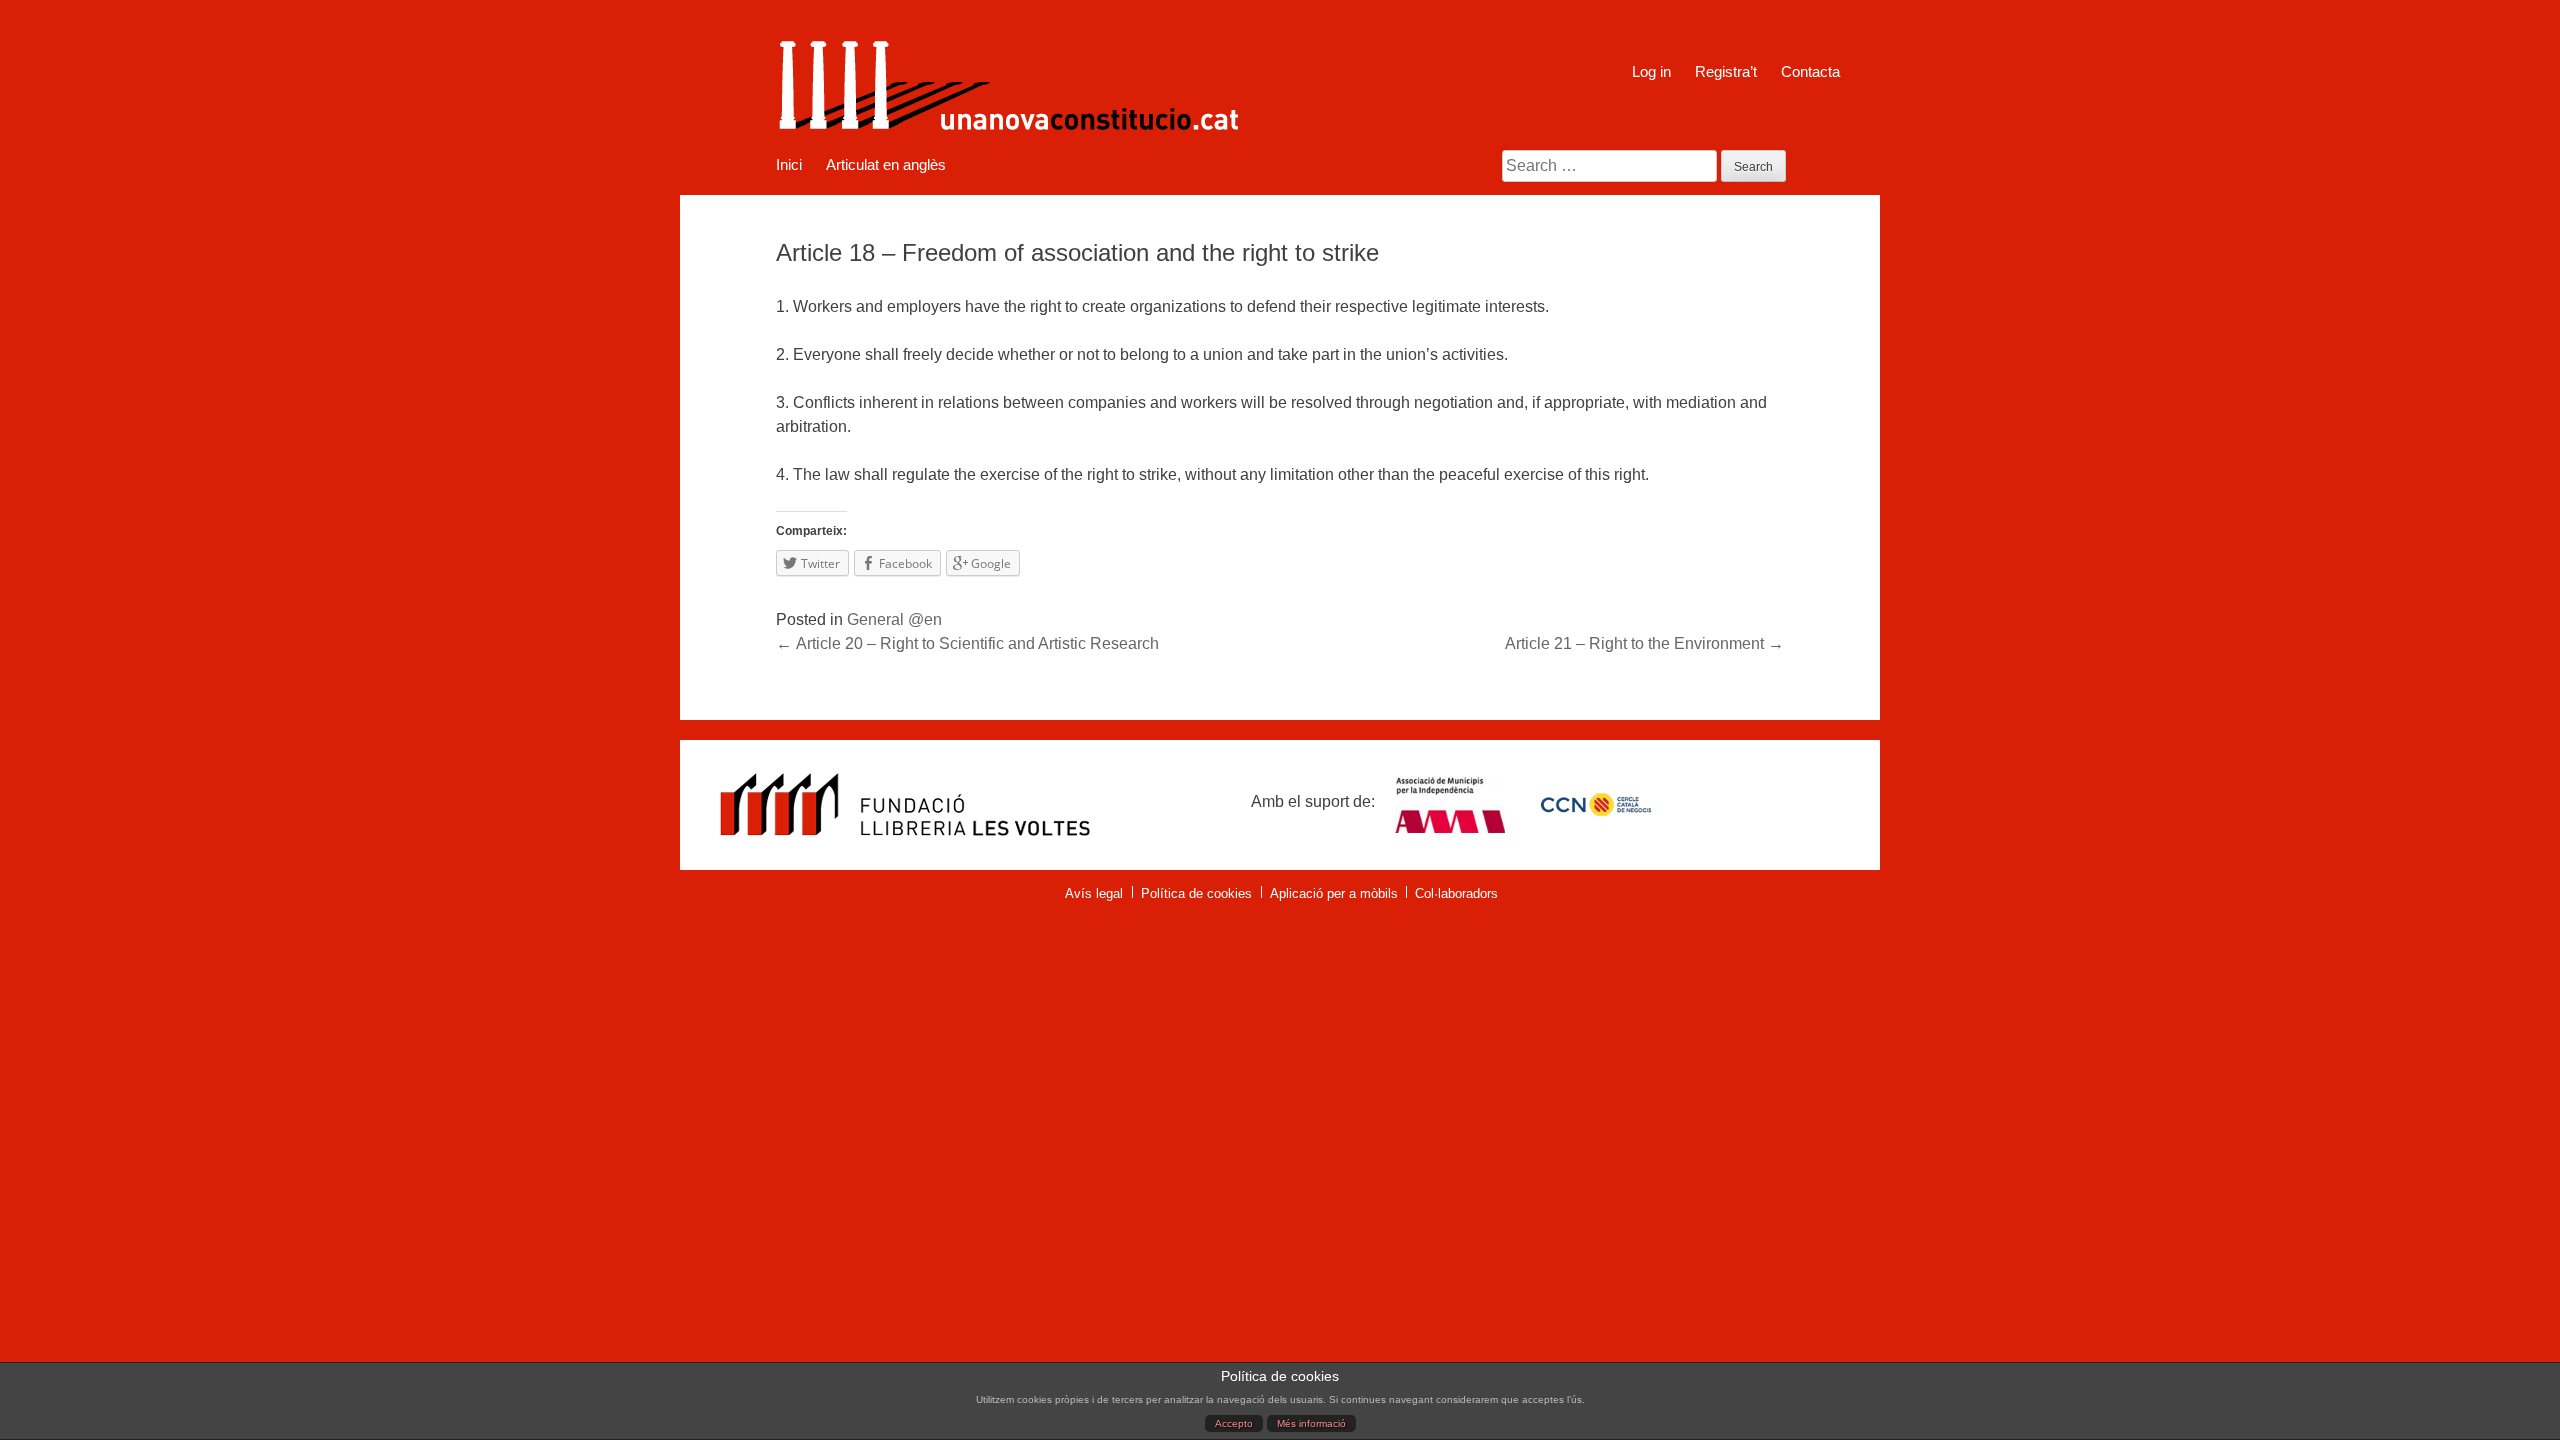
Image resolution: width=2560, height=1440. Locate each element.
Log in (1651, 72)
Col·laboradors (1456, 893)
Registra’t (1726, 72)
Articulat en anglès (886, 165)
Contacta (1810, 72)
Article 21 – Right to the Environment (1644, 643)
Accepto (1234, 1423)
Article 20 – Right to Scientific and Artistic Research (967, 643)
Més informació (1311, 1423)
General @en (894, 619)
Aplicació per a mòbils (1334, 893)
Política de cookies (1196, 893)
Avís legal (1094, 893)
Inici (789, 165)
